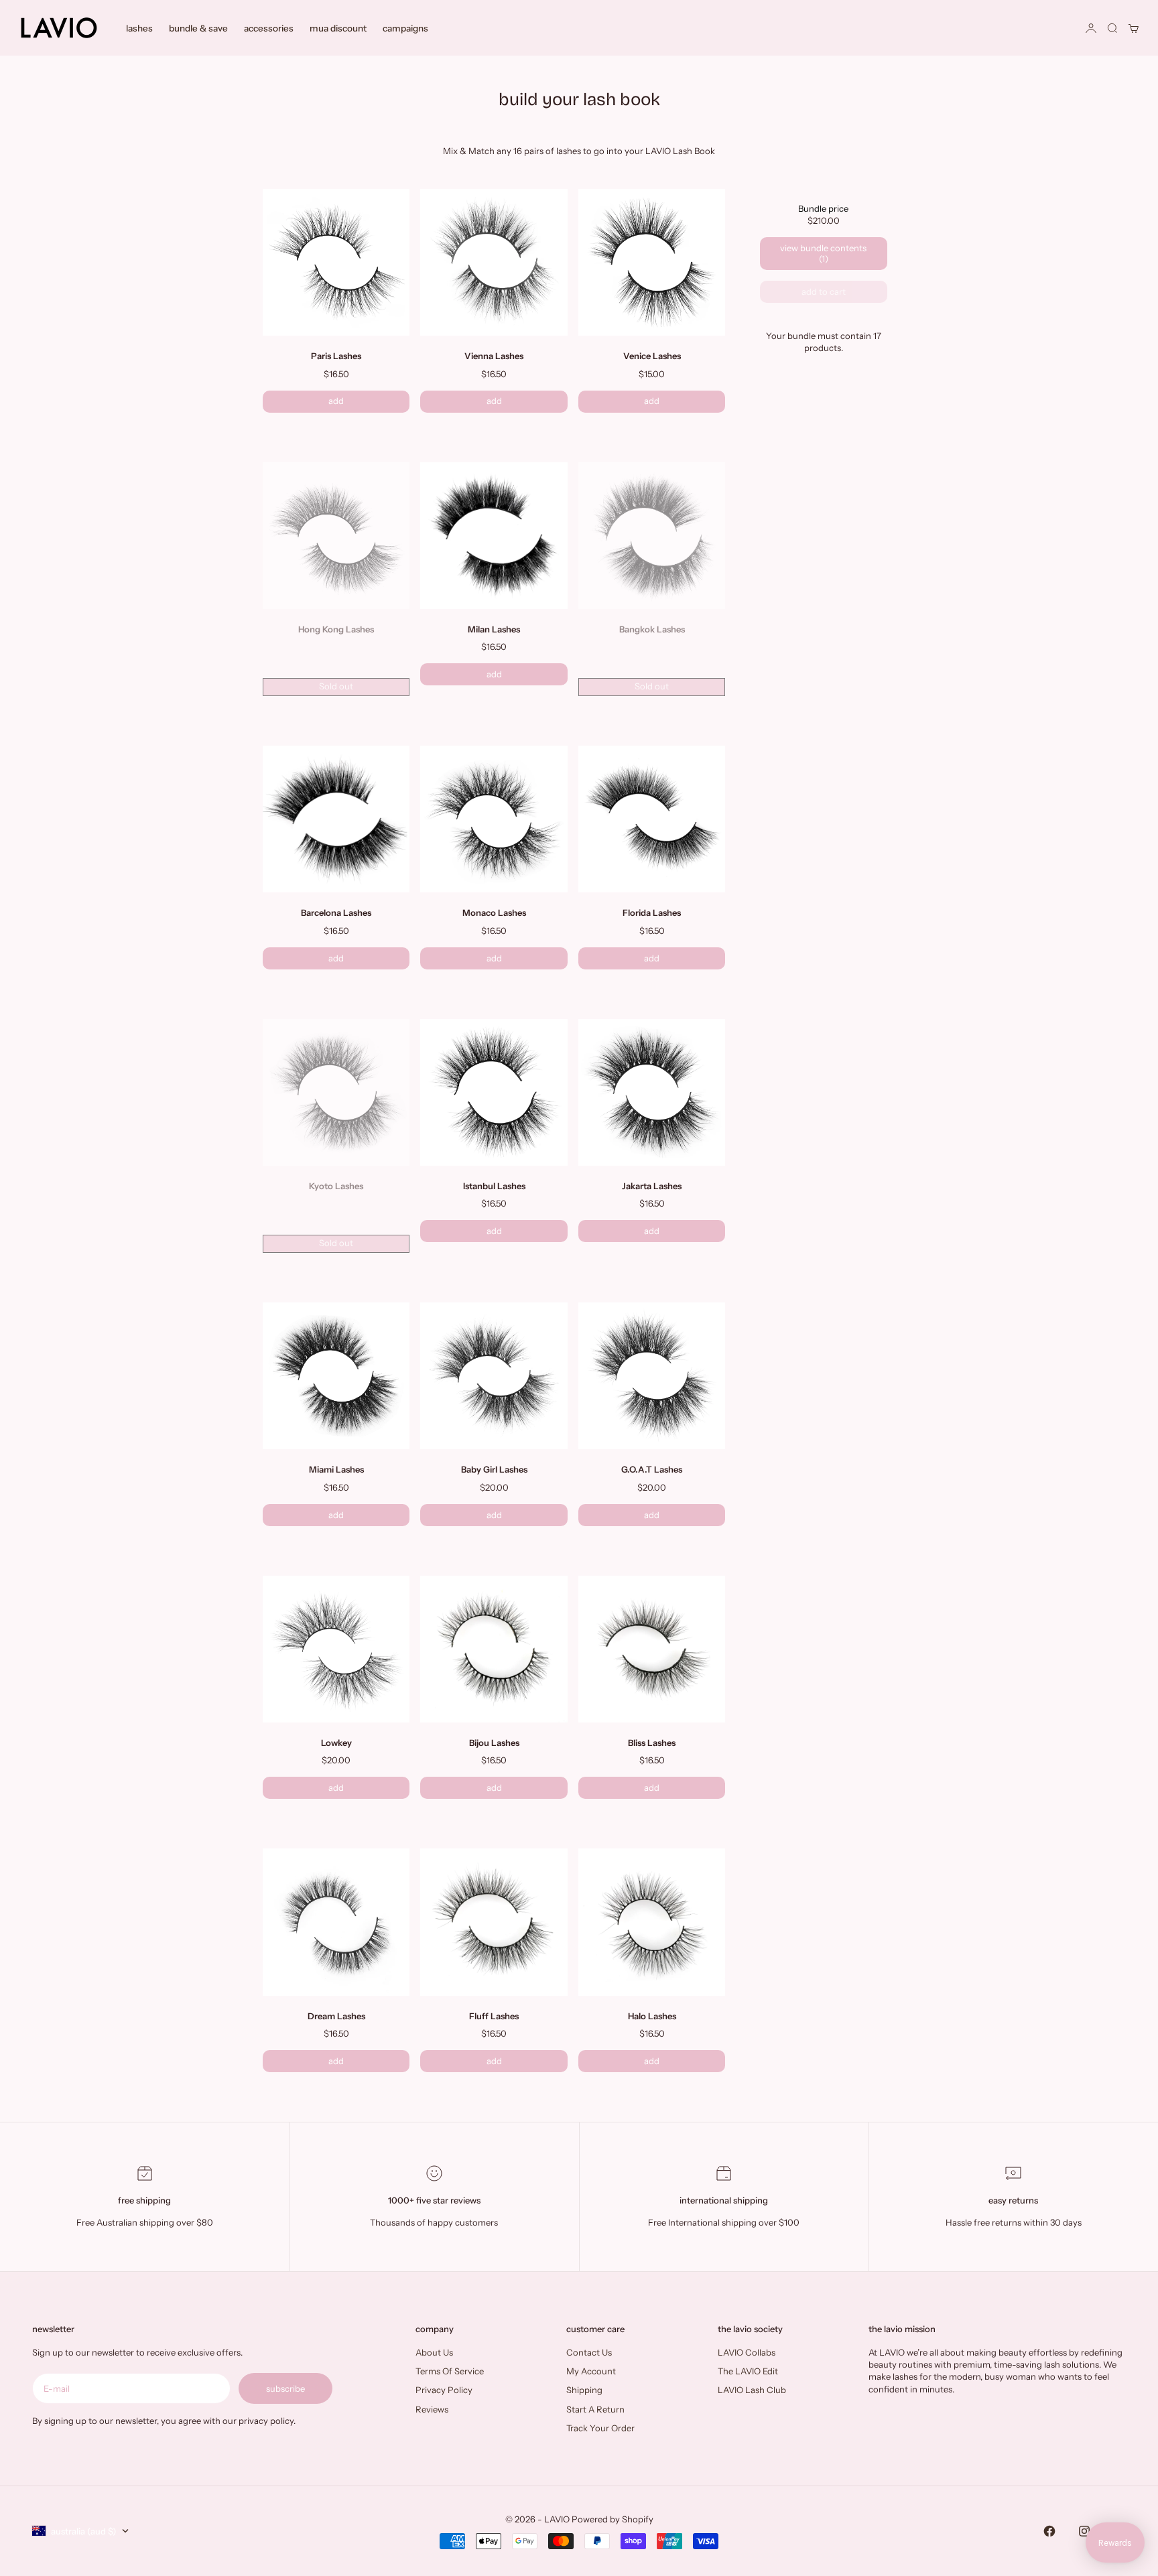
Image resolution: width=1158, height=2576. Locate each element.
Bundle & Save (198, 28)
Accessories (269, 28)
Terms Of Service (450, 2371)
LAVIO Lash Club (752, 2390)
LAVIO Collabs (747, 2352)
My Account (591, 2371)
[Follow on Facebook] (1049, 2531)
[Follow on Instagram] (1084, 2531)
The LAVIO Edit (748, 2371)
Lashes (139, 28)
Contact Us (589, 2352)
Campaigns (405, 28)
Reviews (432, 2409)
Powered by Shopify (613, 2519)
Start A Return (595, 2409)
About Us (434, 2352)
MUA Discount (338, 28)
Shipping (584, 2390)
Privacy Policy (444, 2390)
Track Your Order (600, 2428)
